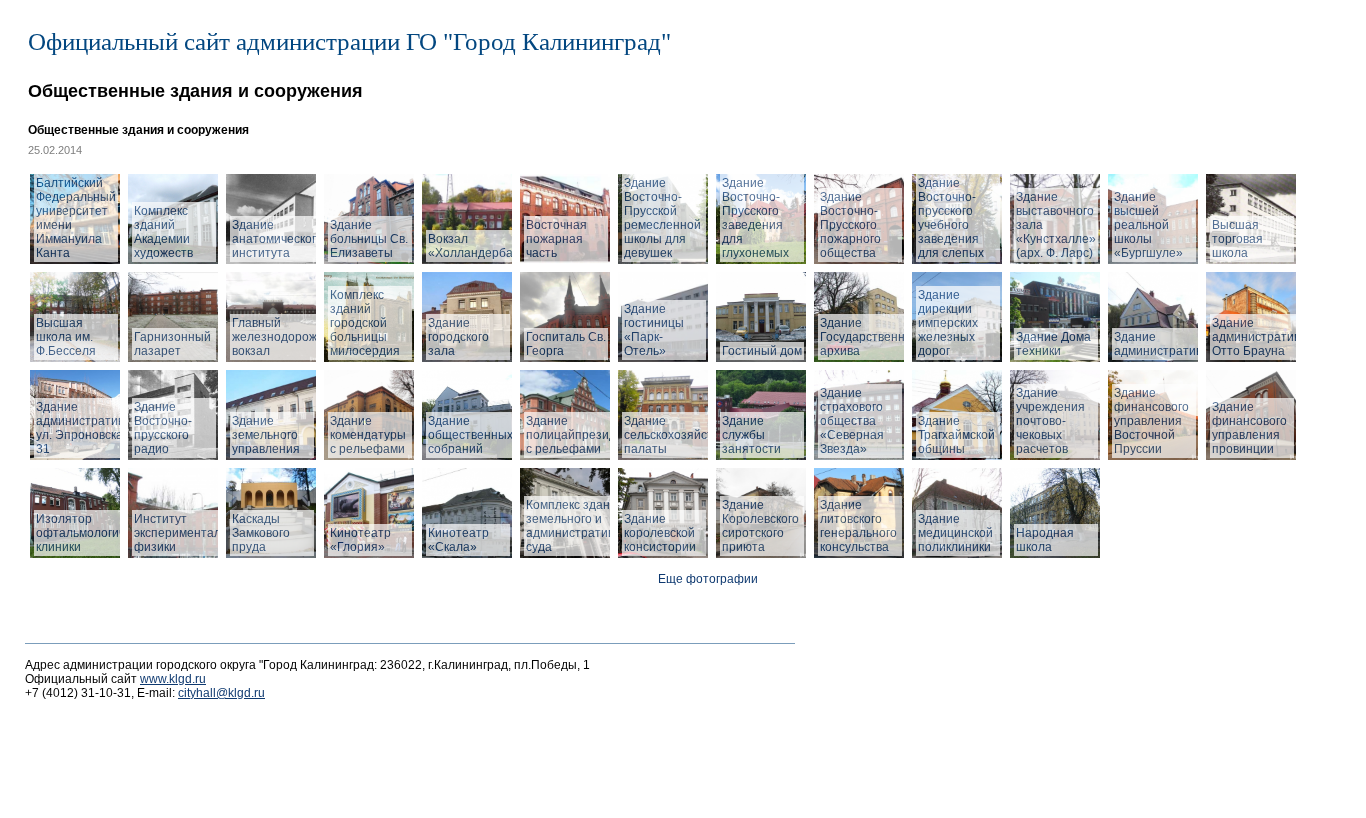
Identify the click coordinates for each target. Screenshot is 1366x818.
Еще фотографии (708, 579)
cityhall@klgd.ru (221, 693)
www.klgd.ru (173, 679)
